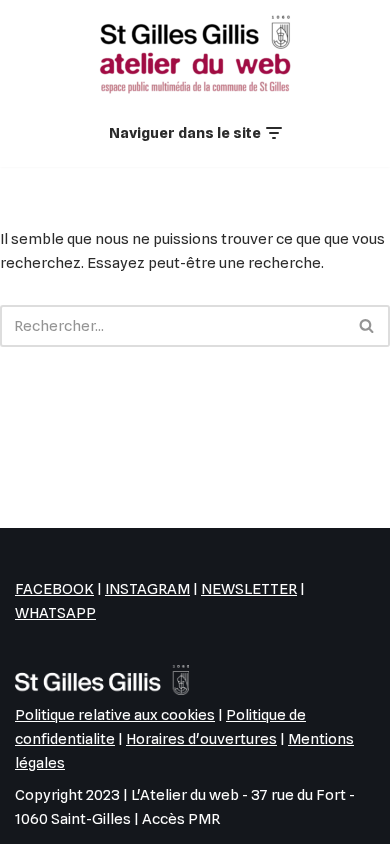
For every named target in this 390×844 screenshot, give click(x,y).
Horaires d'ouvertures (201, 739)
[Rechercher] (367, 326)
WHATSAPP (55, 613)
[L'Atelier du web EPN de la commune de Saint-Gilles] (195, 54)
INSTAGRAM (147, 589)
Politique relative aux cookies (115, 715)
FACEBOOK (54, 589)
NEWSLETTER (249, 589)
